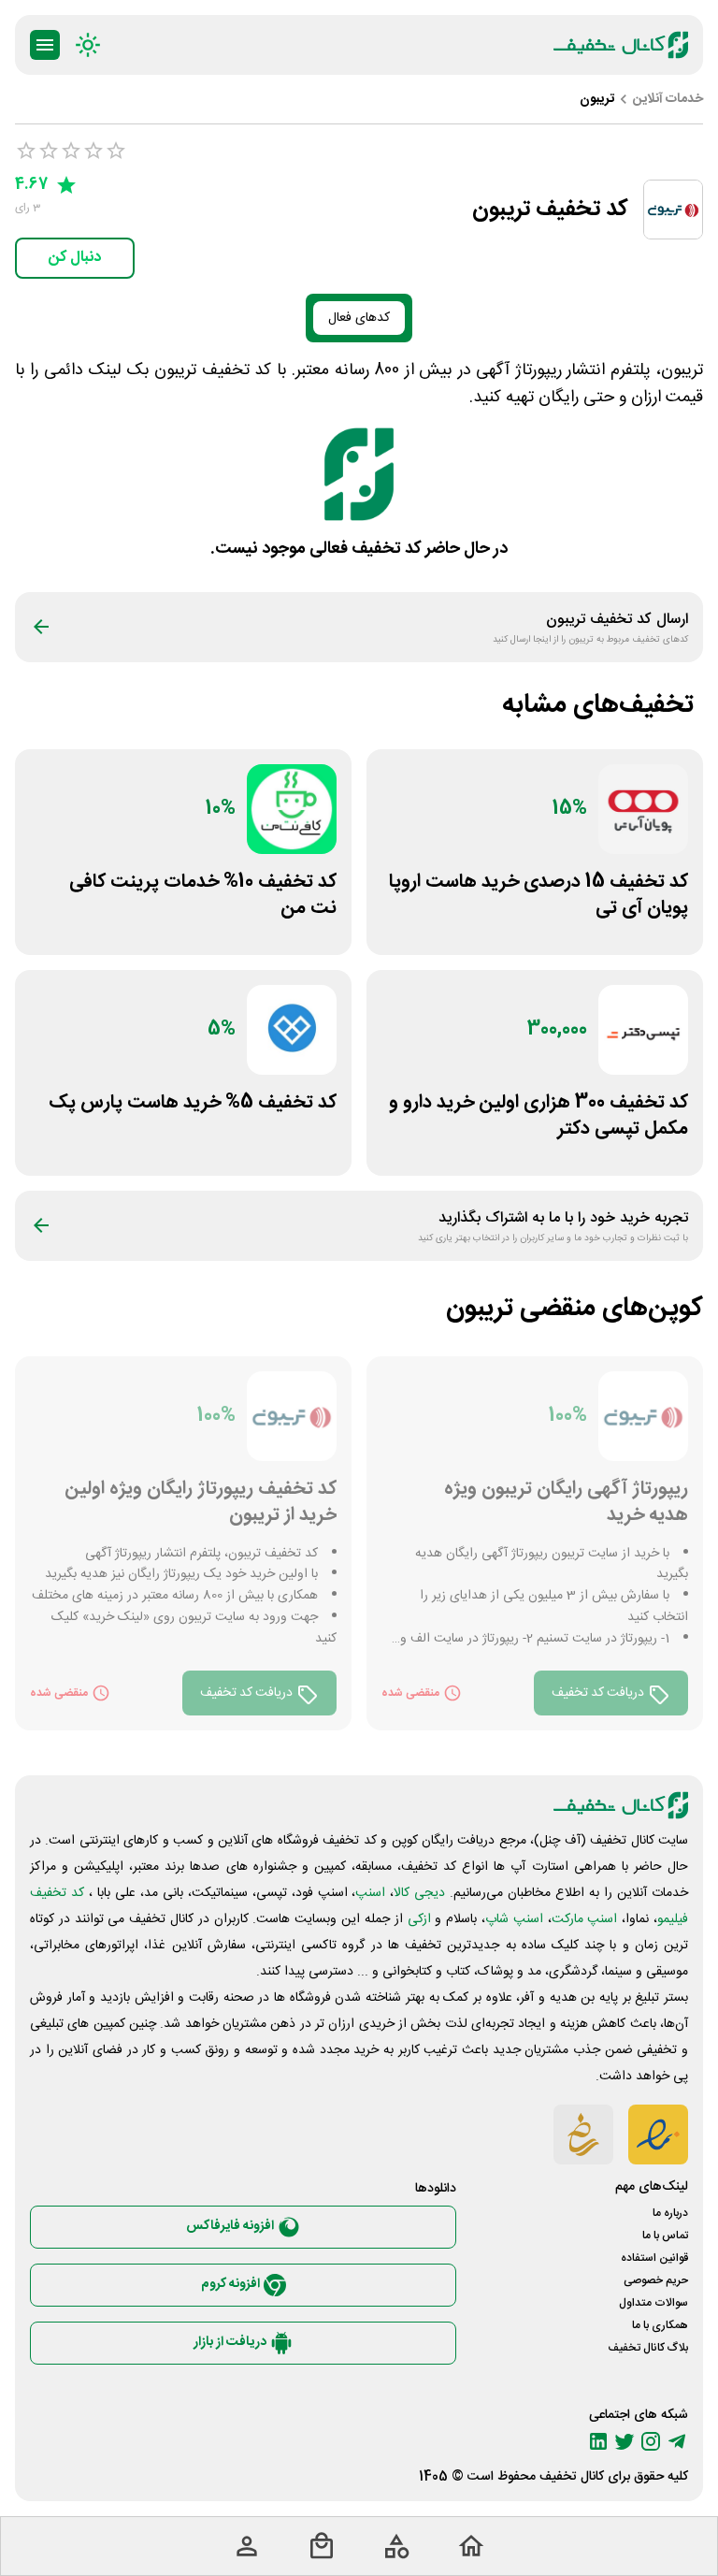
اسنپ (370, 1893)
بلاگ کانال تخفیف (648, 2348)
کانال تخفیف (572, 2477)
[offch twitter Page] (625, 2441)
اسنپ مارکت (585, 1919)
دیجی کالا (419, 1893)
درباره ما (670, 2213)
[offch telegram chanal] (677, 2441)
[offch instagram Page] (651, 2441)
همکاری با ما (660, 2325)
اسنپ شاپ (514, 1919)
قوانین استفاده (654, 2258)
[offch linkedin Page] (598, 2441)
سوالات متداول (653, 2303)
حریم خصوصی (656, 2280)
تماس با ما (665, 2236)
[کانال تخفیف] (621, 45)
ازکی (419, 1919)
